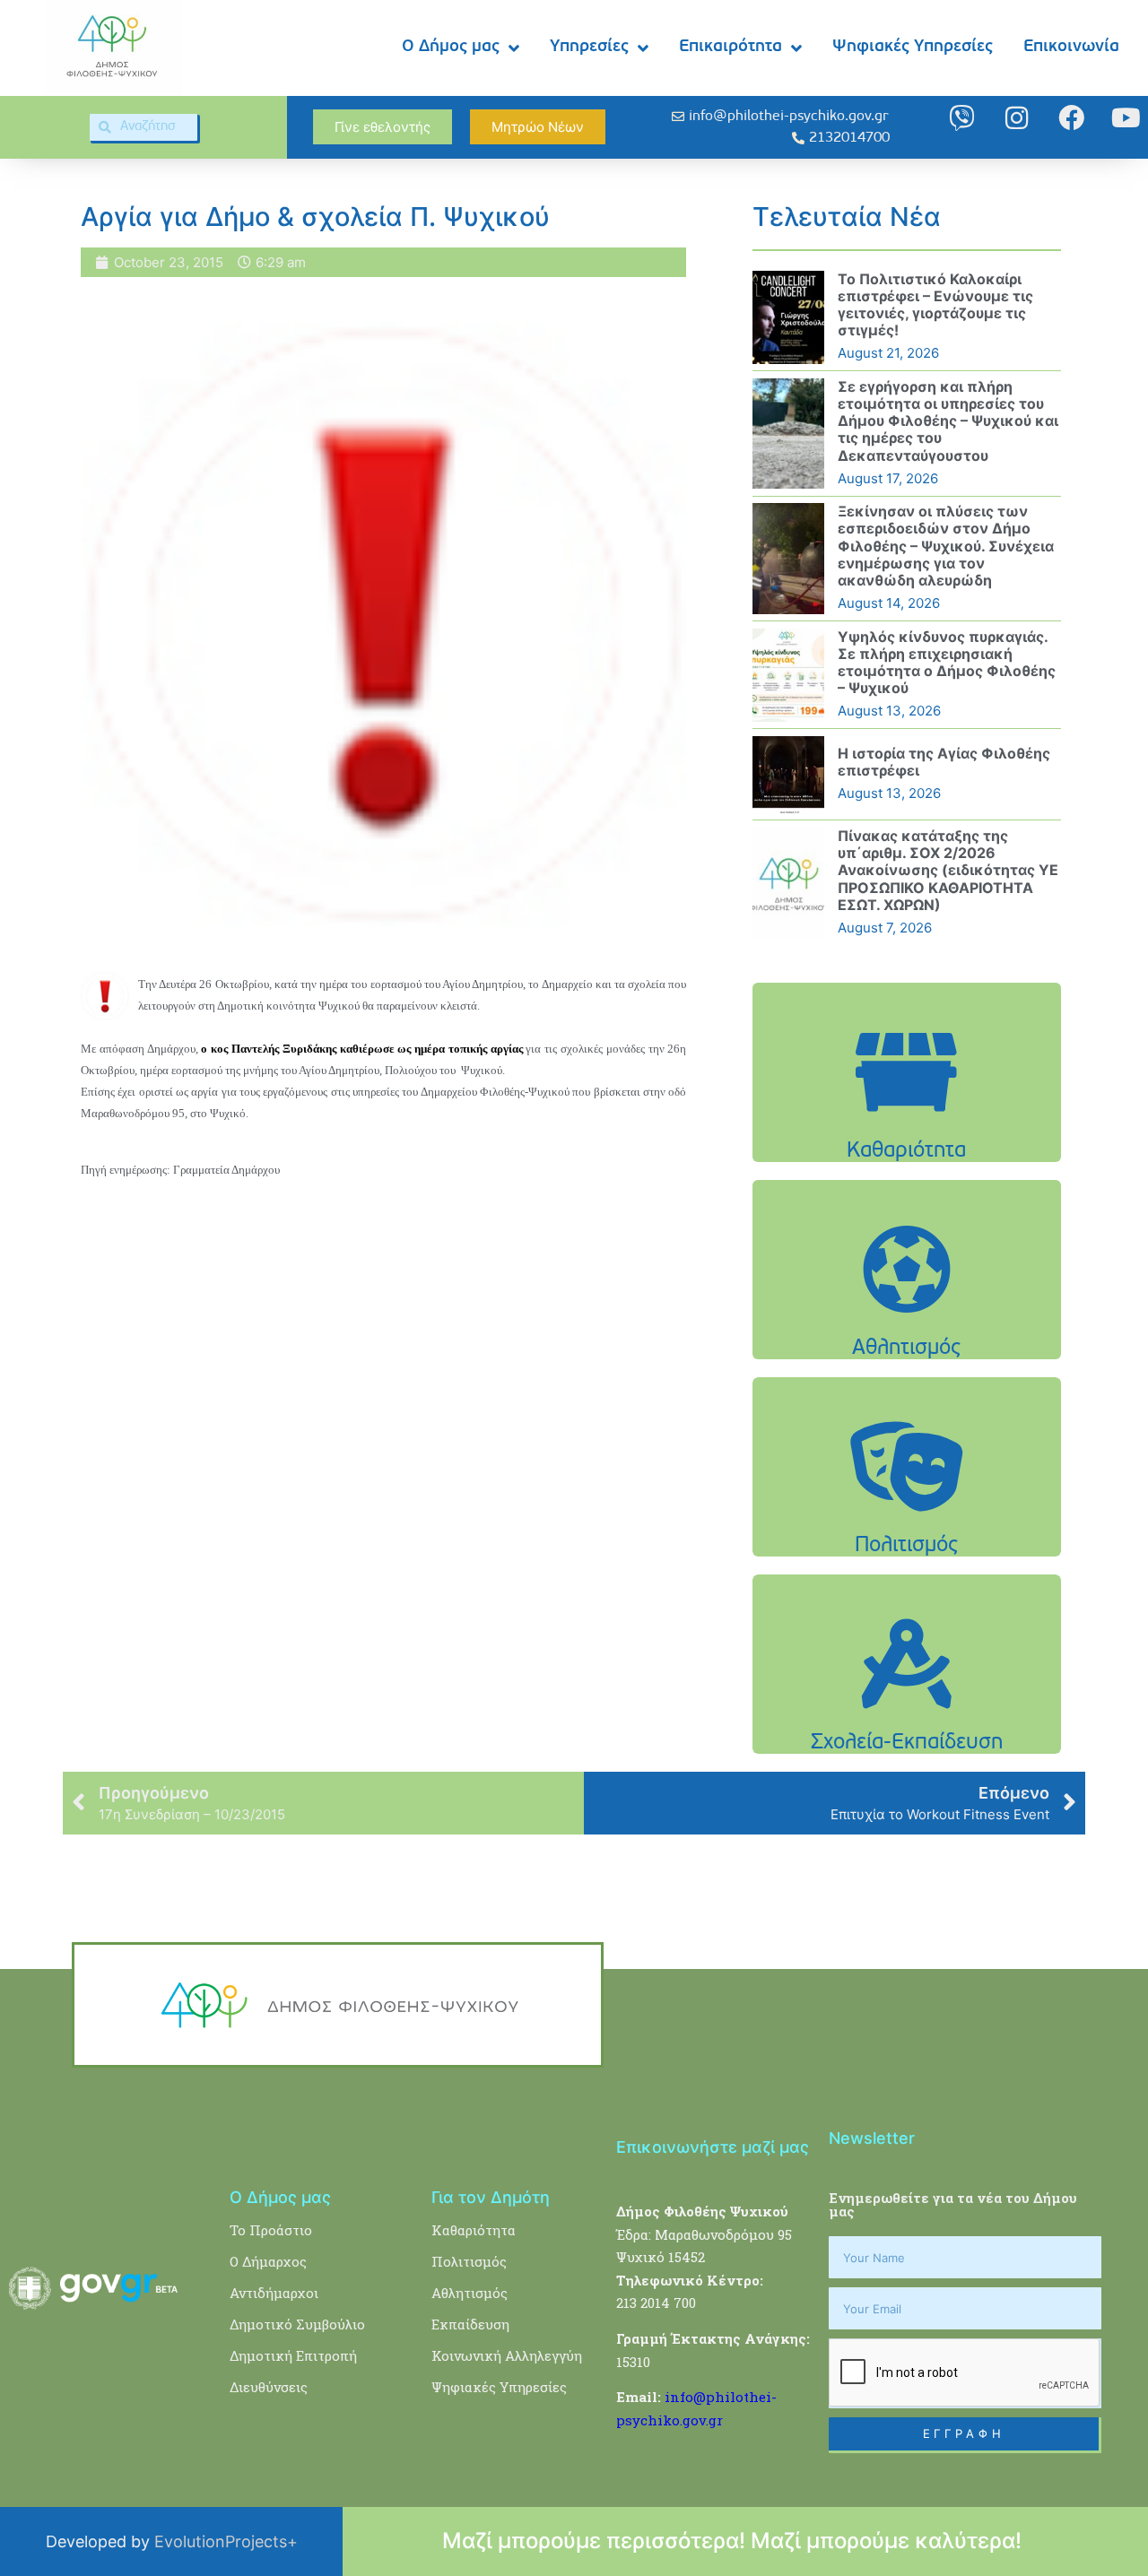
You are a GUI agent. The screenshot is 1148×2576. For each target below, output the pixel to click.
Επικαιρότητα (731, 47)
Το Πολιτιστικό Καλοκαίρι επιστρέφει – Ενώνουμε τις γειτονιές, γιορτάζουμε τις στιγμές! (935, 305)
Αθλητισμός (470, 2293)
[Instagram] (1017, 118)
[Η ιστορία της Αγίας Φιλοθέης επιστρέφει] (788, 775)
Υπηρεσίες (589, 47)
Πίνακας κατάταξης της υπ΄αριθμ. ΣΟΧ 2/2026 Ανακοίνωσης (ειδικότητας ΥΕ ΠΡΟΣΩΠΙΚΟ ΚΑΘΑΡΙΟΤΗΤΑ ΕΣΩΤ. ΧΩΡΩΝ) (948, 870)
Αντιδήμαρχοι (274, 2293)
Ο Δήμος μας (451, 47)
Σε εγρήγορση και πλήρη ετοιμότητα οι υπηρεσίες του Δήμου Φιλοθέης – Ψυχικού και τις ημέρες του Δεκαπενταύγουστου (948, 421)
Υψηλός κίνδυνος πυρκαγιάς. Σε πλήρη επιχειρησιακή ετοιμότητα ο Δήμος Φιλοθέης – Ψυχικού (947, 663)
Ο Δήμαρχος (268, 2261)
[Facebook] (1071, 118)
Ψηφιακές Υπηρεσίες (913, 47)
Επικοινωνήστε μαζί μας (713, 2147)
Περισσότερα (907, 1118)
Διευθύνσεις (269, 2387)
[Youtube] (1126, 118)
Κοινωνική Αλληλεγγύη (507, 2355)
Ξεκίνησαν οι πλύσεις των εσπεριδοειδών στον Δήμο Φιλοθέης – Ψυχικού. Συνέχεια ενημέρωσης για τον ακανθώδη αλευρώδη (946, 546)
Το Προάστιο (271, 2230)
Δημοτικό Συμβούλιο (297, 2324)
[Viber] (962, 118)
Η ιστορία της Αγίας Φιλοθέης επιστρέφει (944, 762)
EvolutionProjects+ (226, 2541)
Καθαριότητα (474, 2230)
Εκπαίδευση (470, 2324)
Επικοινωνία (1071, 47)
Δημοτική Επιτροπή (293, 2355)
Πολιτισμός (469, 2261)
